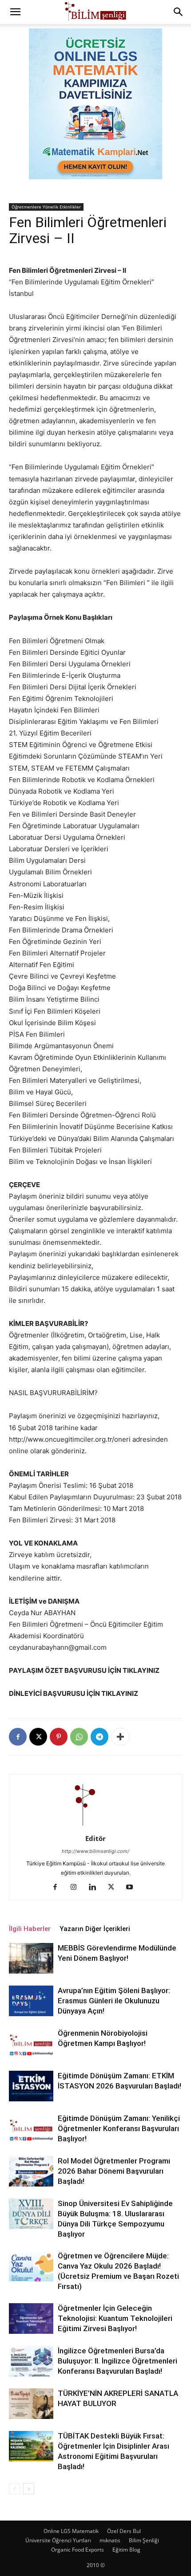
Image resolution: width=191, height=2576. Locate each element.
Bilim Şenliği (144, 2540)
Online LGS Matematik (71, 2531)
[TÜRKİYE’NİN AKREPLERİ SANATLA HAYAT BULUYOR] (31, 2404)
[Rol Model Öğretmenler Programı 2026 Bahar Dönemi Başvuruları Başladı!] (31, 2171)
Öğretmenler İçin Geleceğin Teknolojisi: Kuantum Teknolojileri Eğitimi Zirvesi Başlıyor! (115, 2318)
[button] (15, 12)
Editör (95, 1838)
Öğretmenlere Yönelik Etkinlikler (46, 207)
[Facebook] (18, 1737)
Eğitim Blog (126, 2550)
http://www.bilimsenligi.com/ (95, 1851)
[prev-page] (14, 2489)
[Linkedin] (96, 1888)
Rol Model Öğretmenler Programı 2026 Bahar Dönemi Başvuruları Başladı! (114, 2171)
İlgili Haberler (30, 1929)
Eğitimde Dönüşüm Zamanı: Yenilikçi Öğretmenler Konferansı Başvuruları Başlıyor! (119, 2128)
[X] (38, 1737)
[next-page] (29, 2489)
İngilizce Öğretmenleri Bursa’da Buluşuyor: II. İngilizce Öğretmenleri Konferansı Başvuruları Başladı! (117, 2361)
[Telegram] (99, 1737)
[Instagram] (77, 1888)
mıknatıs (110, 2540)
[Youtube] (133, 1888)
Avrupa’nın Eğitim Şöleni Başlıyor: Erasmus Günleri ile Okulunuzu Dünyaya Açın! (114, 2001)
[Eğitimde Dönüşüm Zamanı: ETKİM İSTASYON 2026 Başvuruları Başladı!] (31, 2086)
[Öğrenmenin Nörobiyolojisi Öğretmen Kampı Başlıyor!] (31, 2043)
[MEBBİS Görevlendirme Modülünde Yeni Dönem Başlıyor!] (31, 1958)
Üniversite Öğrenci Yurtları (58, 2540)
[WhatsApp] (79, 1737)
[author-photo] (95, 1826)
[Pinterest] (59, 1737)
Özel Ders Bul (124, 2531)
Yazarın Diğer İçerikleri (95, 1929)
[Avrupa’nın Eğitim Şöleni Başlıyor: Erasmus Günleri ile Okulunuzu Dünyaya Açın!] (31, 2001)
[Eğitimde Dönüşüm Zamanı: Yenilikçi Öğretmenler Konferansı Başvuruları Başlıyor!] (31, 2129)
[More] (120, 1737)
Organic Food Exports (78, 2550)
